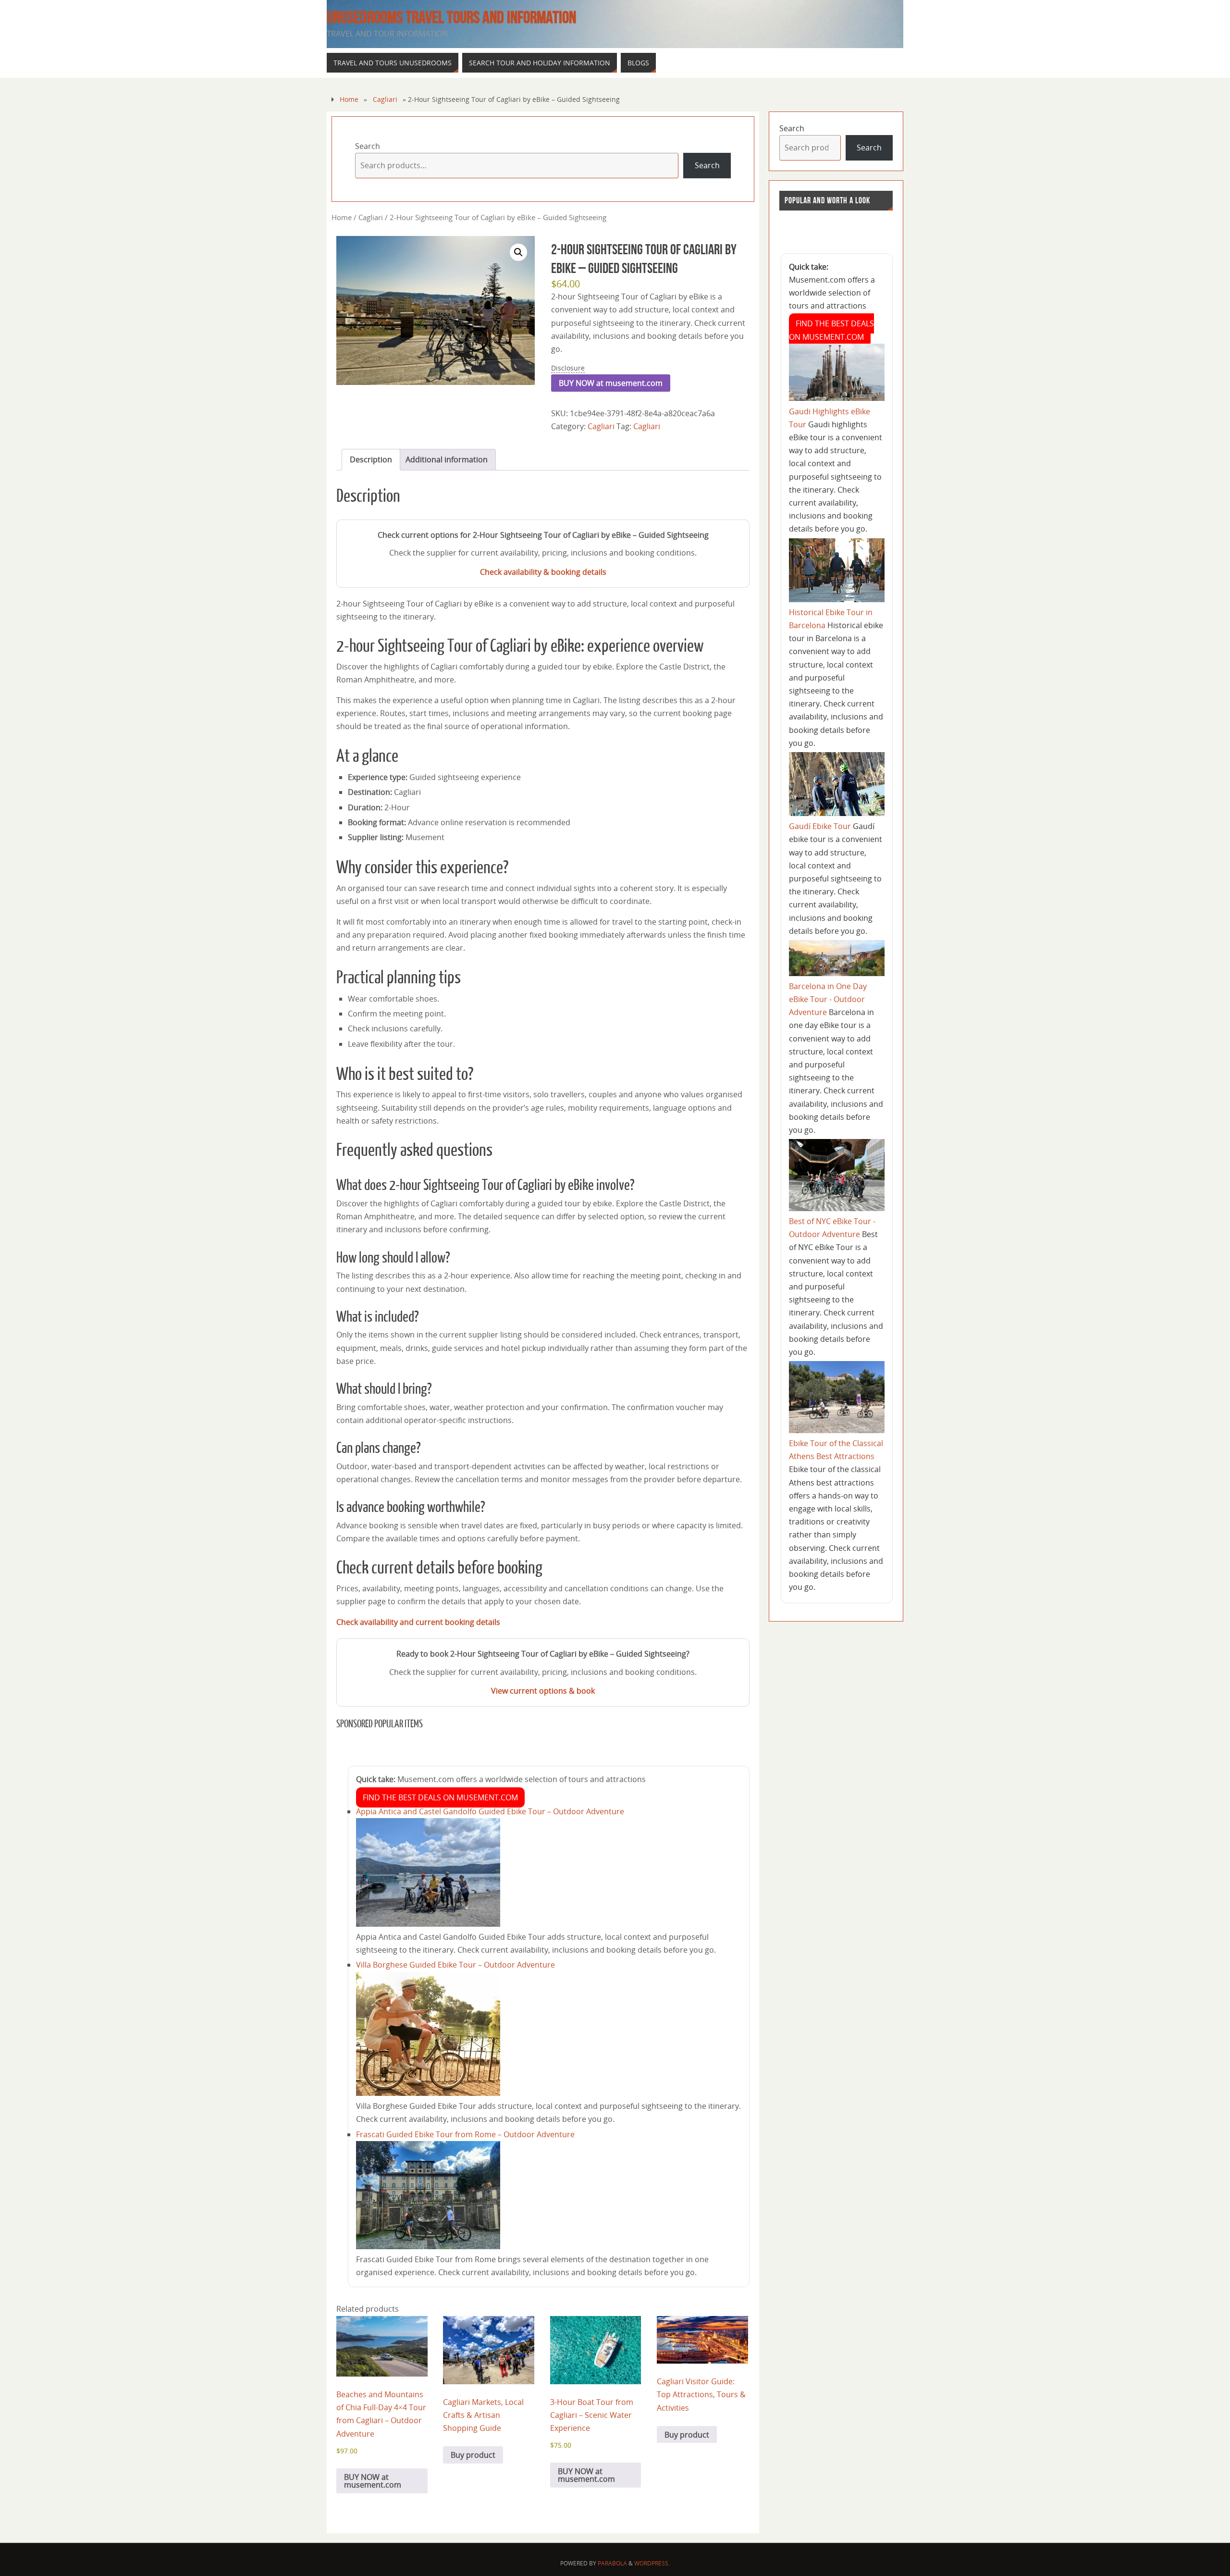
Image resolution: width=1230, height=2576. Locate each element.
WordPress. (652, 2563)
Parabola (612, 2563)
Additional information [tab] (447, 459)
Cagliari (385, 99)
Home (349, 99)
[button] (518, 252)
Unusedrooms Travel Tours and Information (451, 17)
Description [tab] (371, 459)
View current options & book (543, 1691)
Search (368, 146)
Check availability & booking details (543, 572)
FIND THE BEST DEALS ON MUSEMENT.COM (440, 1797)
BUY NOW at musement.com (611, 383)
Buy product (473, 2455)
